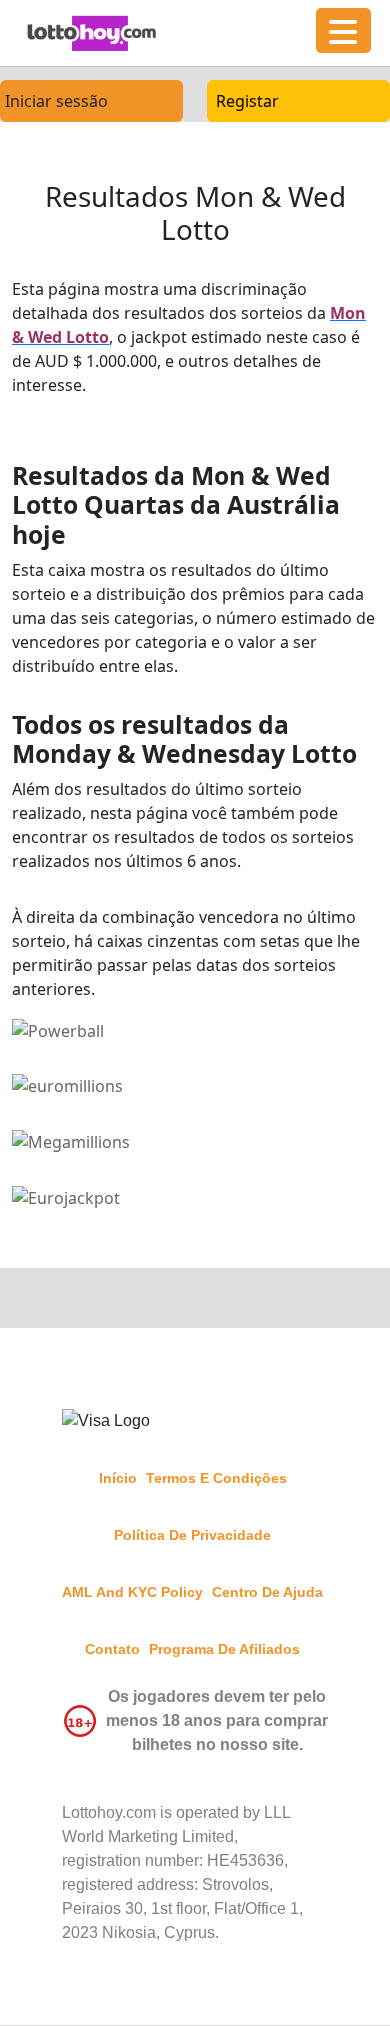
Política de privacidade (192, 1535)
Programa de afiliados (224, 1649)
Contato (112, 1649)
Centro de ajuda (267, 1592)
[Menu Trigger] (343, 30)
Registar (247, 101)
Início (118, 1478)
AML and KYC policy (132, 1592)
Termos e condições (216, 1478)
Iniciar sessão (56, 101)
